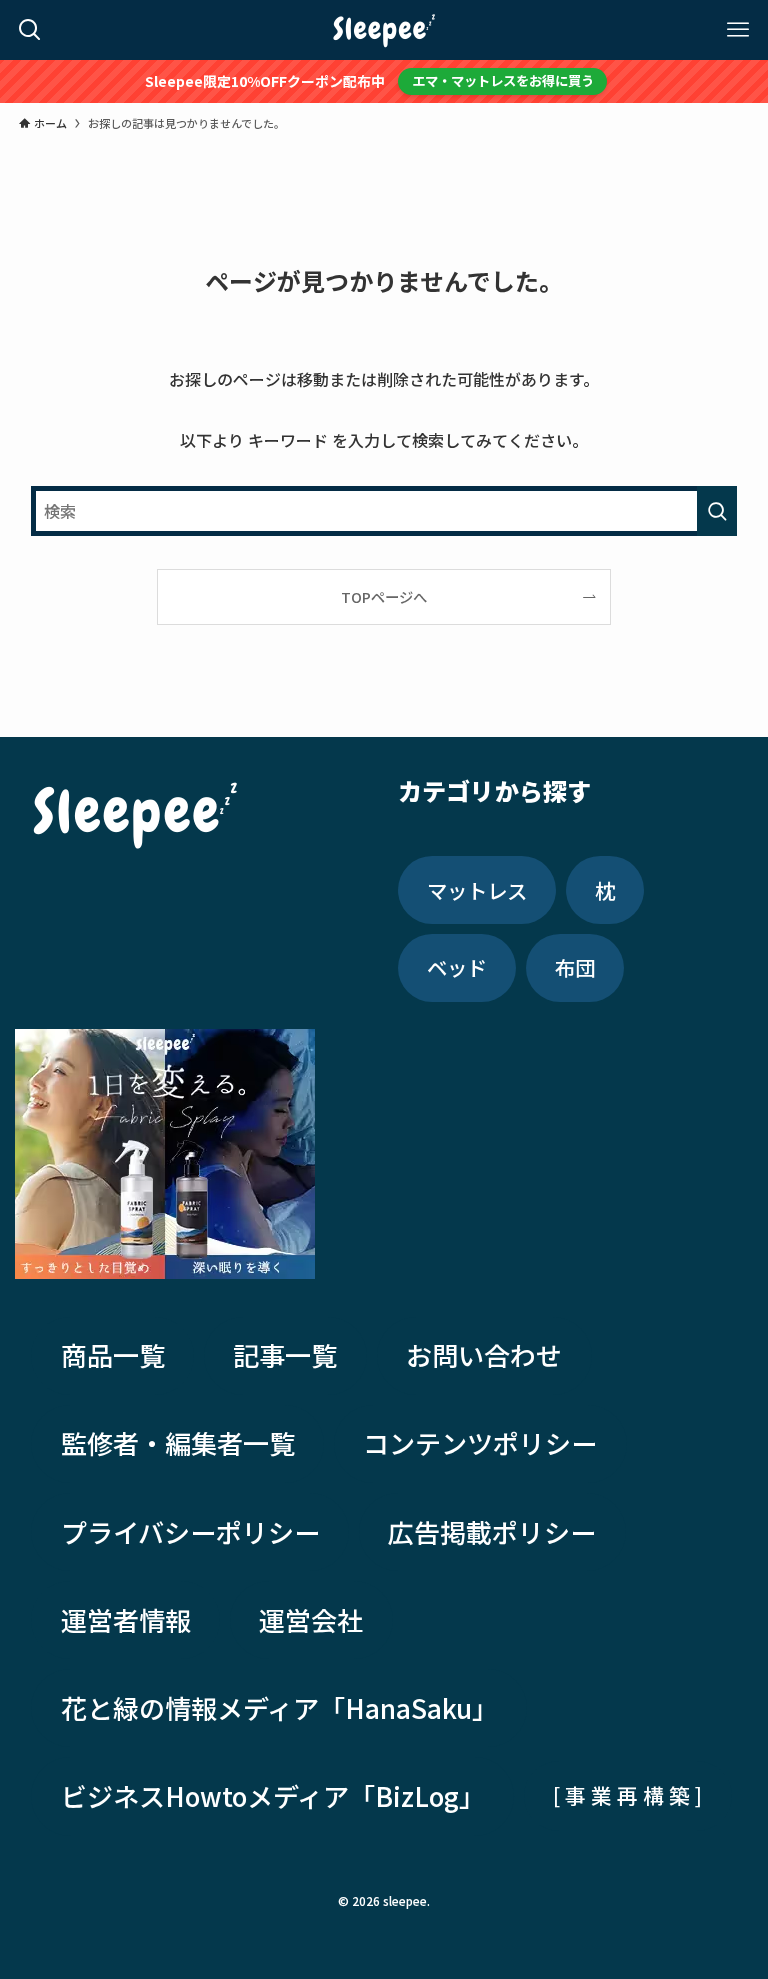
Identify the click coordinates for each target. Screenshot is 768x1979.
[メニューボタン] (738, 30)
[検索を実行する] (717, 511)
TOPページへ (384, 596)
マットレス (477, 890)
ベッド (457, 967)
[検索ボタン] (30, 30)
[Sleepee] (384, 30)
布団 (575, 967)
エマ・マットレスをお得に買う (503, 80)
